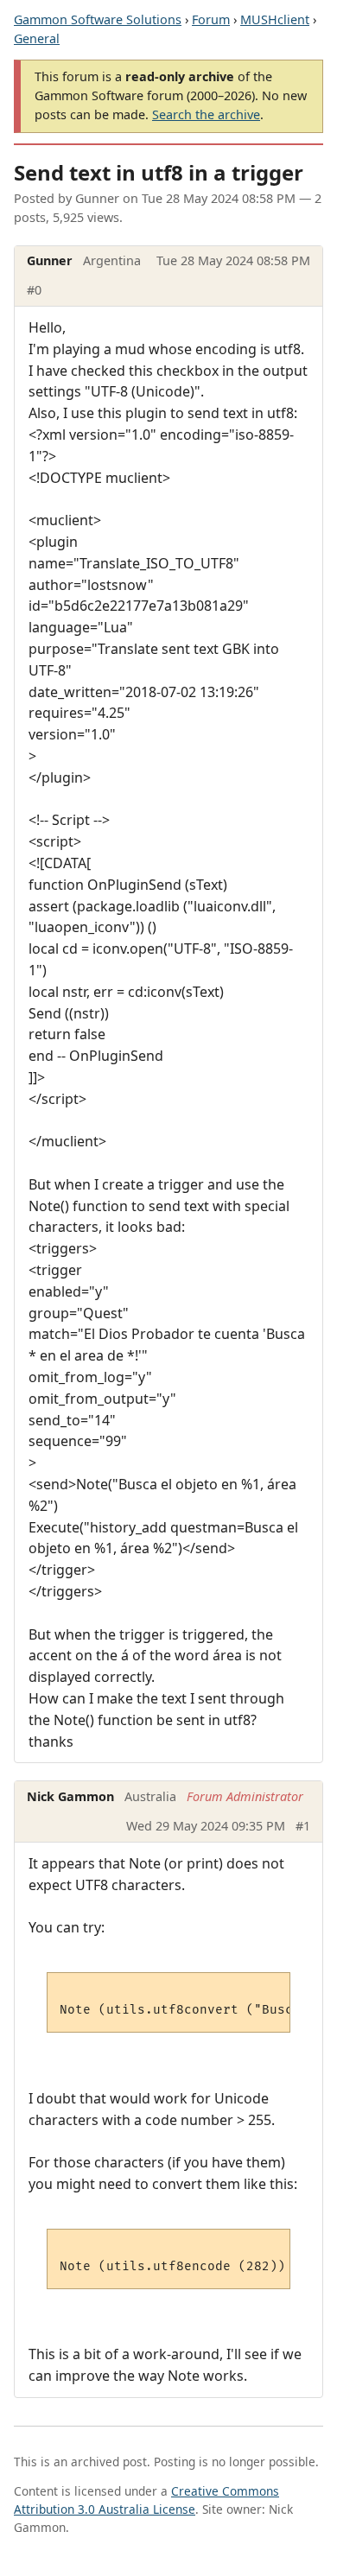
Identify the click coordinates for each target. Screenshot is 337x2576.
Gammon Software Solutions (98, 19)
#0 (34, 290)
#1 (303, 1826)
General (37, 38)
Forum (211, 19)
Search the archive (206, 114)
